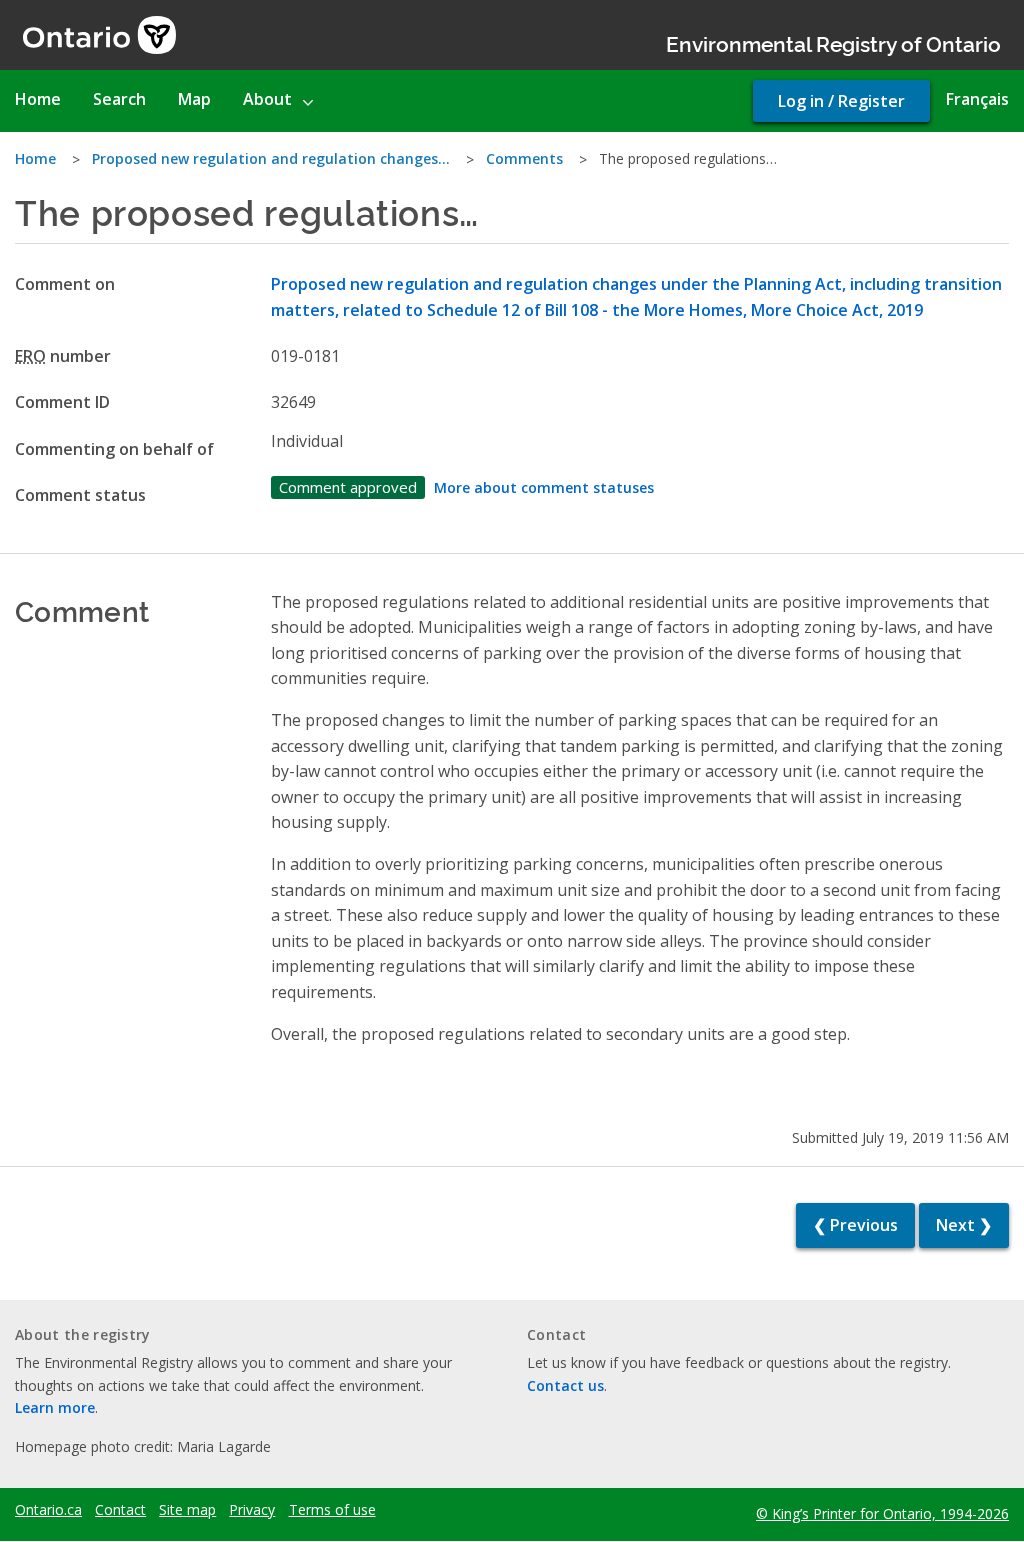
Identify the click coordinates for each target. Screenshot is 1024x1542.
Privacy (252, 1510)
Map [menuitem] (194, 99)
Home (35, 158)
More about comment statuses (544, 487)
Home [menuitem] (38, 99)
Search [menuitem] (119, 99)
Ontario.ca (48, 1510)
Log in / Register (841, 101)
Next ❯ (964, 1225)
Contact (120, 1510)
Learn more (55, 1407)
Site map (187, 1510)
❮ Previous (855, 1225)
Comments (524, 158)
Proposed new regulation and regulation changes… (271, 158)
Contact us (565, 1385)
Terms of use (332, 1510)
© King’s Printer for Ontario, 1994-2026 (882, 1513)
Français (977, 99)
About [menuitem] (267, 99)
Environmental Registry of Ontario (833, 42)
